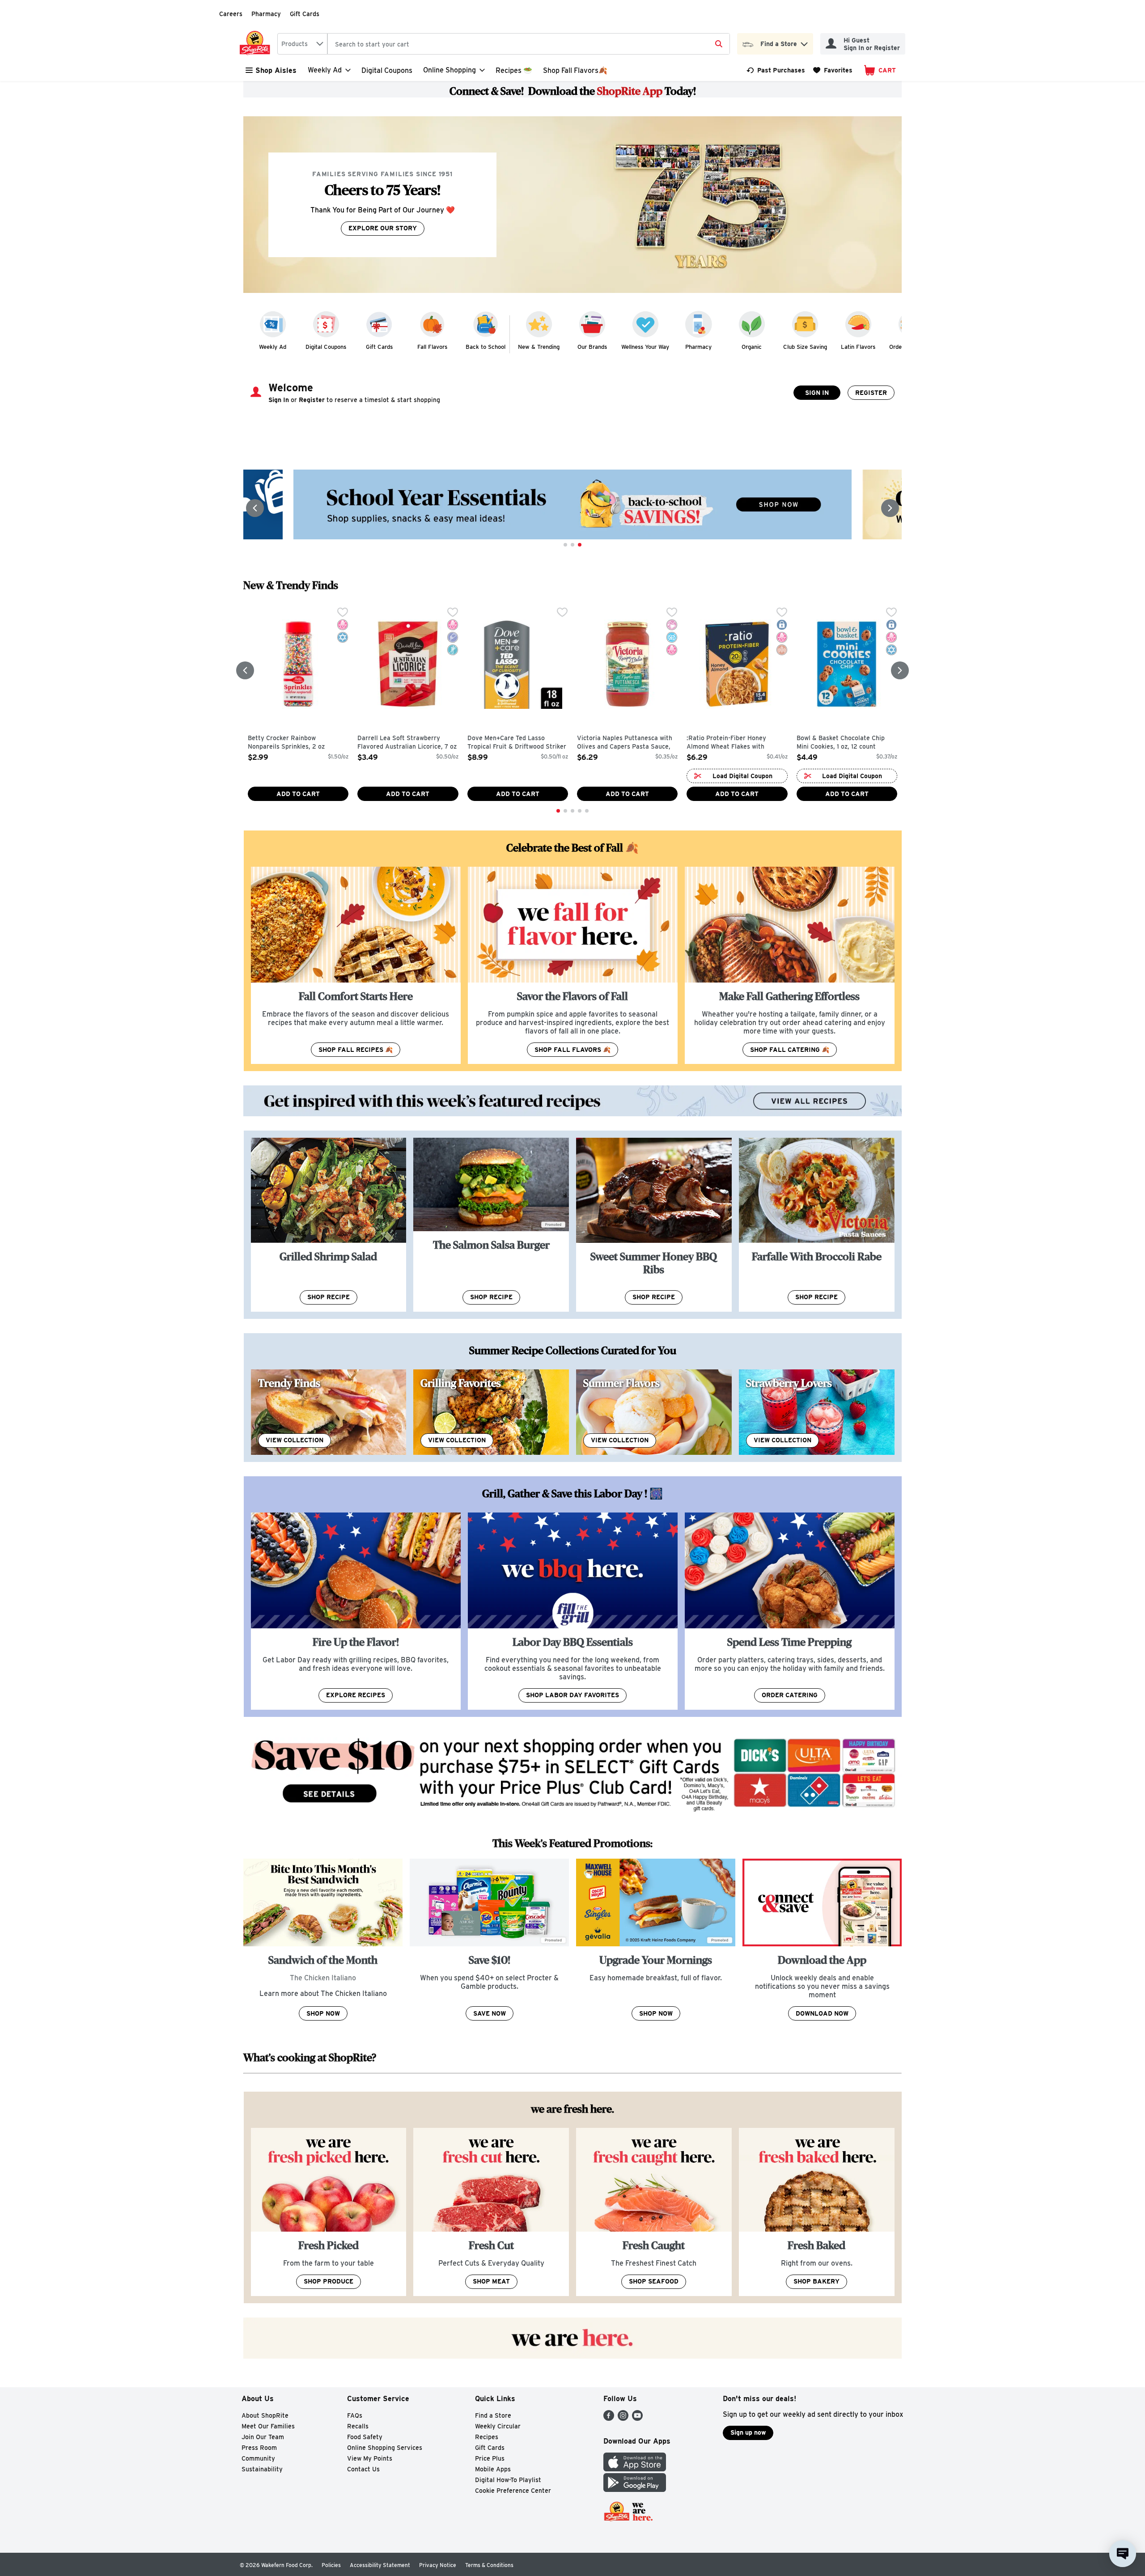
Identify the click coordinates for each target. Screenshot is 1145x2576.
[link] (776, 70)
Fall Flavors (432, 347)
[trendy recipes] (329, 1412)
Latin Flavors (858, 347)
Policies (331, 2565)
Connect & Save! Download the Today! (573, 91)
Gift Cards (305, 14)
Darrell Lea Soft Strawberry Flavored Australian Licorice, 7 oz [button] (407, 743)
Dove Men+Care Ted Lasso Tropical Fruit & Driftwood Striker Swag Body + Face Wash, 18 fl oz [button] (517, 743)
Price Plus (490, 2458)
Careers (231, 14)
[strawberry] (817, 1412)
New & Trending (539, 347)
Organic (752, 347)
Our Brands (592, 347)
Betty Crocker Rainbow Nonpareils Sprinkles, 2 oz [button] (286, 743)
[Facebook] (609, 2418)
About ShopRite (265, 2415)
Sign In (817, 393)
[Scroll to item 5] (587, 811)
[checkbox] (343, 613)
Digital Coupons (387, 70)
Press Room (259, 2448)
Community (258, 2458)
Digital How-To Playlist (508, 2480)
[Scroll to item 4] (580, 811)
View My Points (370, 2458)
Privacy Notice (438, 2565)
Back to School (486, 347)
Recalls (358, 2426)
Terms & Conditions (489, 2565)
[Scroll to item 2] (572, 545)
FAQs (355, 2415)
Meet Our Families (268, 2426)
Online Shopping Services (385, 2448)
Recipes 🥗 (514, 70)
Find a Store (493, 2415)
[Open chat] (1123, 2554)
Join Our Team (263, 2437)
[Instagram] (623, 2418)
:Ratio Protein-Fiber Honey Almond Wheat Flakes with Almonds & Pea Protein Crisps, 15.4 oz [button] (732, 743)
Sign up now (748, 2432)
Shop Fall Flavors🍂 (575, 70)
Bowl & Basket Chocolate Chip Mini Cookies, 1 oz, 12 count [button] (841, 743)
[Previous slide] (255, 508)
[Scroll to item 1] (565, 545)
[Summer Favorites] (654, 1412)
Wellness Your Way (645, 347)
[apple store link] (635, 2469)
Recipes (487, 2437)
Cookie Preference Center (513, 2491)
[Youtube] (637, 2418)
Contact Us (363, 2469)
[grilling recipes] (491, 1412)
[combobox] (302, 44)
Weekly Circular (498, 2426)
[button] (804, 42)
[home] (257, 44)
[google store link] (635, 2489)
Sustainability (262, 2469)
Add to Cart (298, 794)
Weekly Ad (273, 347)
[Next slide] (890, 508)
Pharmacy (266, 14)
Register (871, 393)
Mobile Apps (493, 2469)
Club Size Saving (805, 347)
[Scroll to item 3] (580, 545)
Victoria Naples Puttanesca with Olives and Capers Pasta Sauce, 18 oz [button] (625, 743)
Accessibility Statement (380, 2565)
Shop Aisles (276, 70)
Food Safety (365, 2437)
